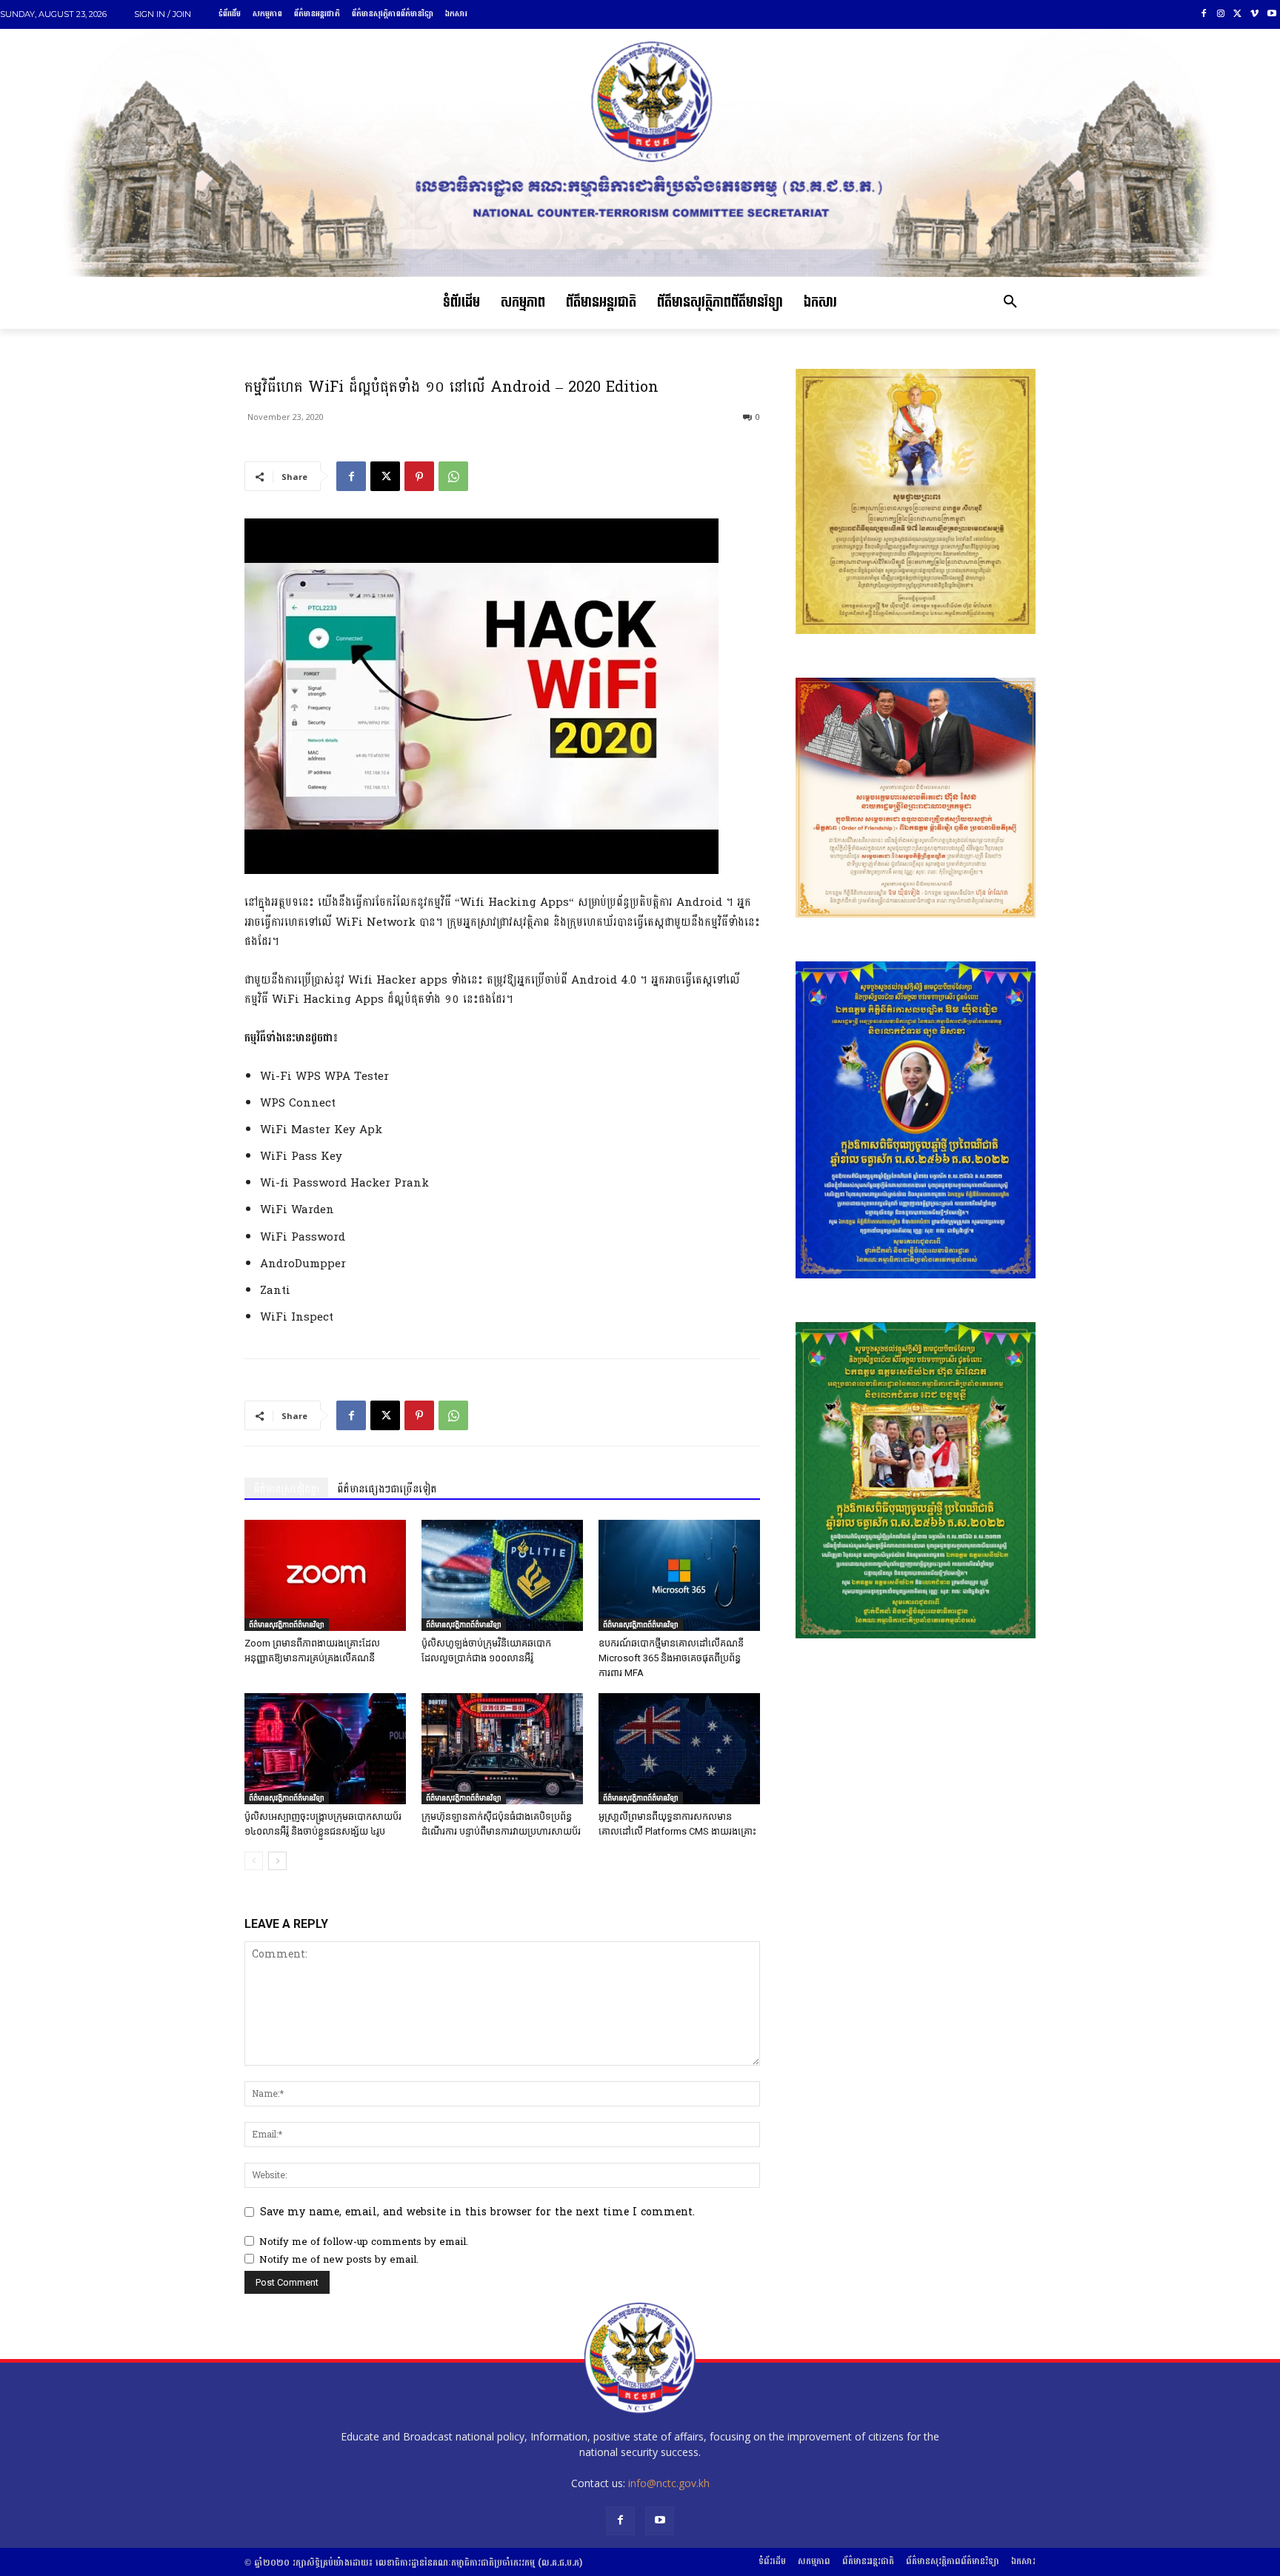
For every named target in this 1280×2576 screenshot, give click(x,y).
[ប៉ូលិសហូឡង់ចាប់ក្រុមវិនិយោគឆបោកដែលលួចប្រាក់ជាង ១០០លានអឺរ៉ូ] (502, 1575)
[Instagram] (1221, 14)
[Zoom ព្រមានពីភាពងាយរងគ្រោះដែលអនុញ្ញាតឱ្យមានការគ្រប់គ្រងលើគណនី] (325, 1575)
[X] (1238, 14)
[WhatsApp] (453, 476)
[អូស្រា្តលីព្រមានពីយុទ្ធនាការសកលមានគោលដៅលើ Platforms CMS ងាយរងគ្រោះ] (679, 1749)
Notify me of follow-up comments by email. (364, 2242)
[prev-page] (254, 1861)
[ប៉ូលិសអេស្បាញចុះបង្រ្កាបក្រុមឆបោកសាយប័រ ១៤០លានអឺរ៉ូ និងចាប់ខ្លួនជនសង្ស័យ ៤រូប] (325, 1749)
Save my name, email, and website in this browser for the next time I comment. (477, 2212)
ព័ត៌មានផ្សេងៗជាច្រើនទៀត (387, 1489)
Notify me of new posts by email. (339, 2260)
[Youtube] (1271, 14)
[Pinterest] (419, 476)
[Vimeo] (1254, 14)
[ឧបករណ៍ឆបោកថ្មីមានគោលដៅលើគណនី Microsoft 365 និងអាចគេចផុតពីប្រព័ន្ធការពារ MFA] (679, 1575)
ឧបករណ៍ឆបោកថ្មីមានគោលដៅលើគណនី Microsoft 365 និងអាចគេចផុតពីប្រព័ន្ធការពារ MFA (671, 1658)
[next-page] (277, 1861)
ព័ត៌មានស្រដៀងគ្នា (286, 1489)
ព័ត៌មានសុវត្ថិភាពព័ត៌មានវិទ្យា (287, 1624)
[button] (1010, 303)
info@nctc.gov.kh (669, 2483)
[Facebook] (1204, 14)
